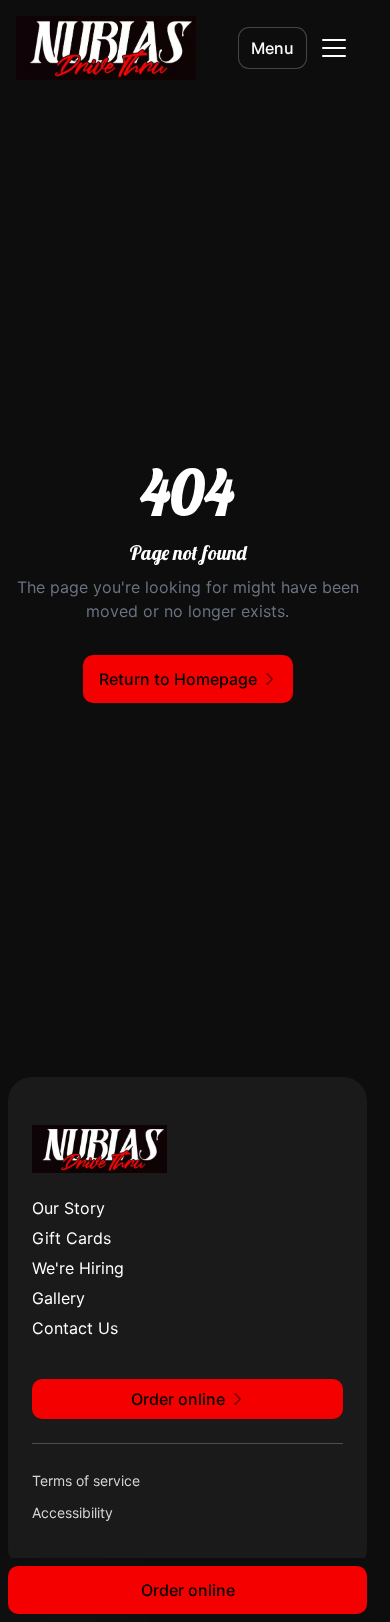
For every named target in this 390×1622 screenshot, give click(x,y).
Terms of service (86, 1480)
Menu (272, 48)
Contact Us (75, 1328)
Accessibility (72, 1512)
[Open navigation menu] (334, 48)
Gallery (58, 1298)
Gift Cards (71, 1238)
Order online (188, 1590)
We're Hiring (78, 1268)
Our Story (68, 1208)
